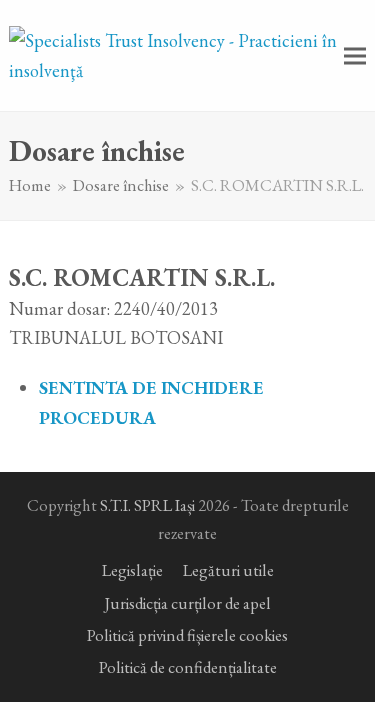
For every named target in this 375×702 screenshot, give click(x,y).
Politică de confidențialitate (188, 667)
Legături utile (228, 570)
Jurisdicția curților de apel (187, 603)
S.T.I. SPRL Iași (147, 505)
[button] (355, 55)
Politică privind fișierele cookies (187, 635)
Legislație (132, 570)
